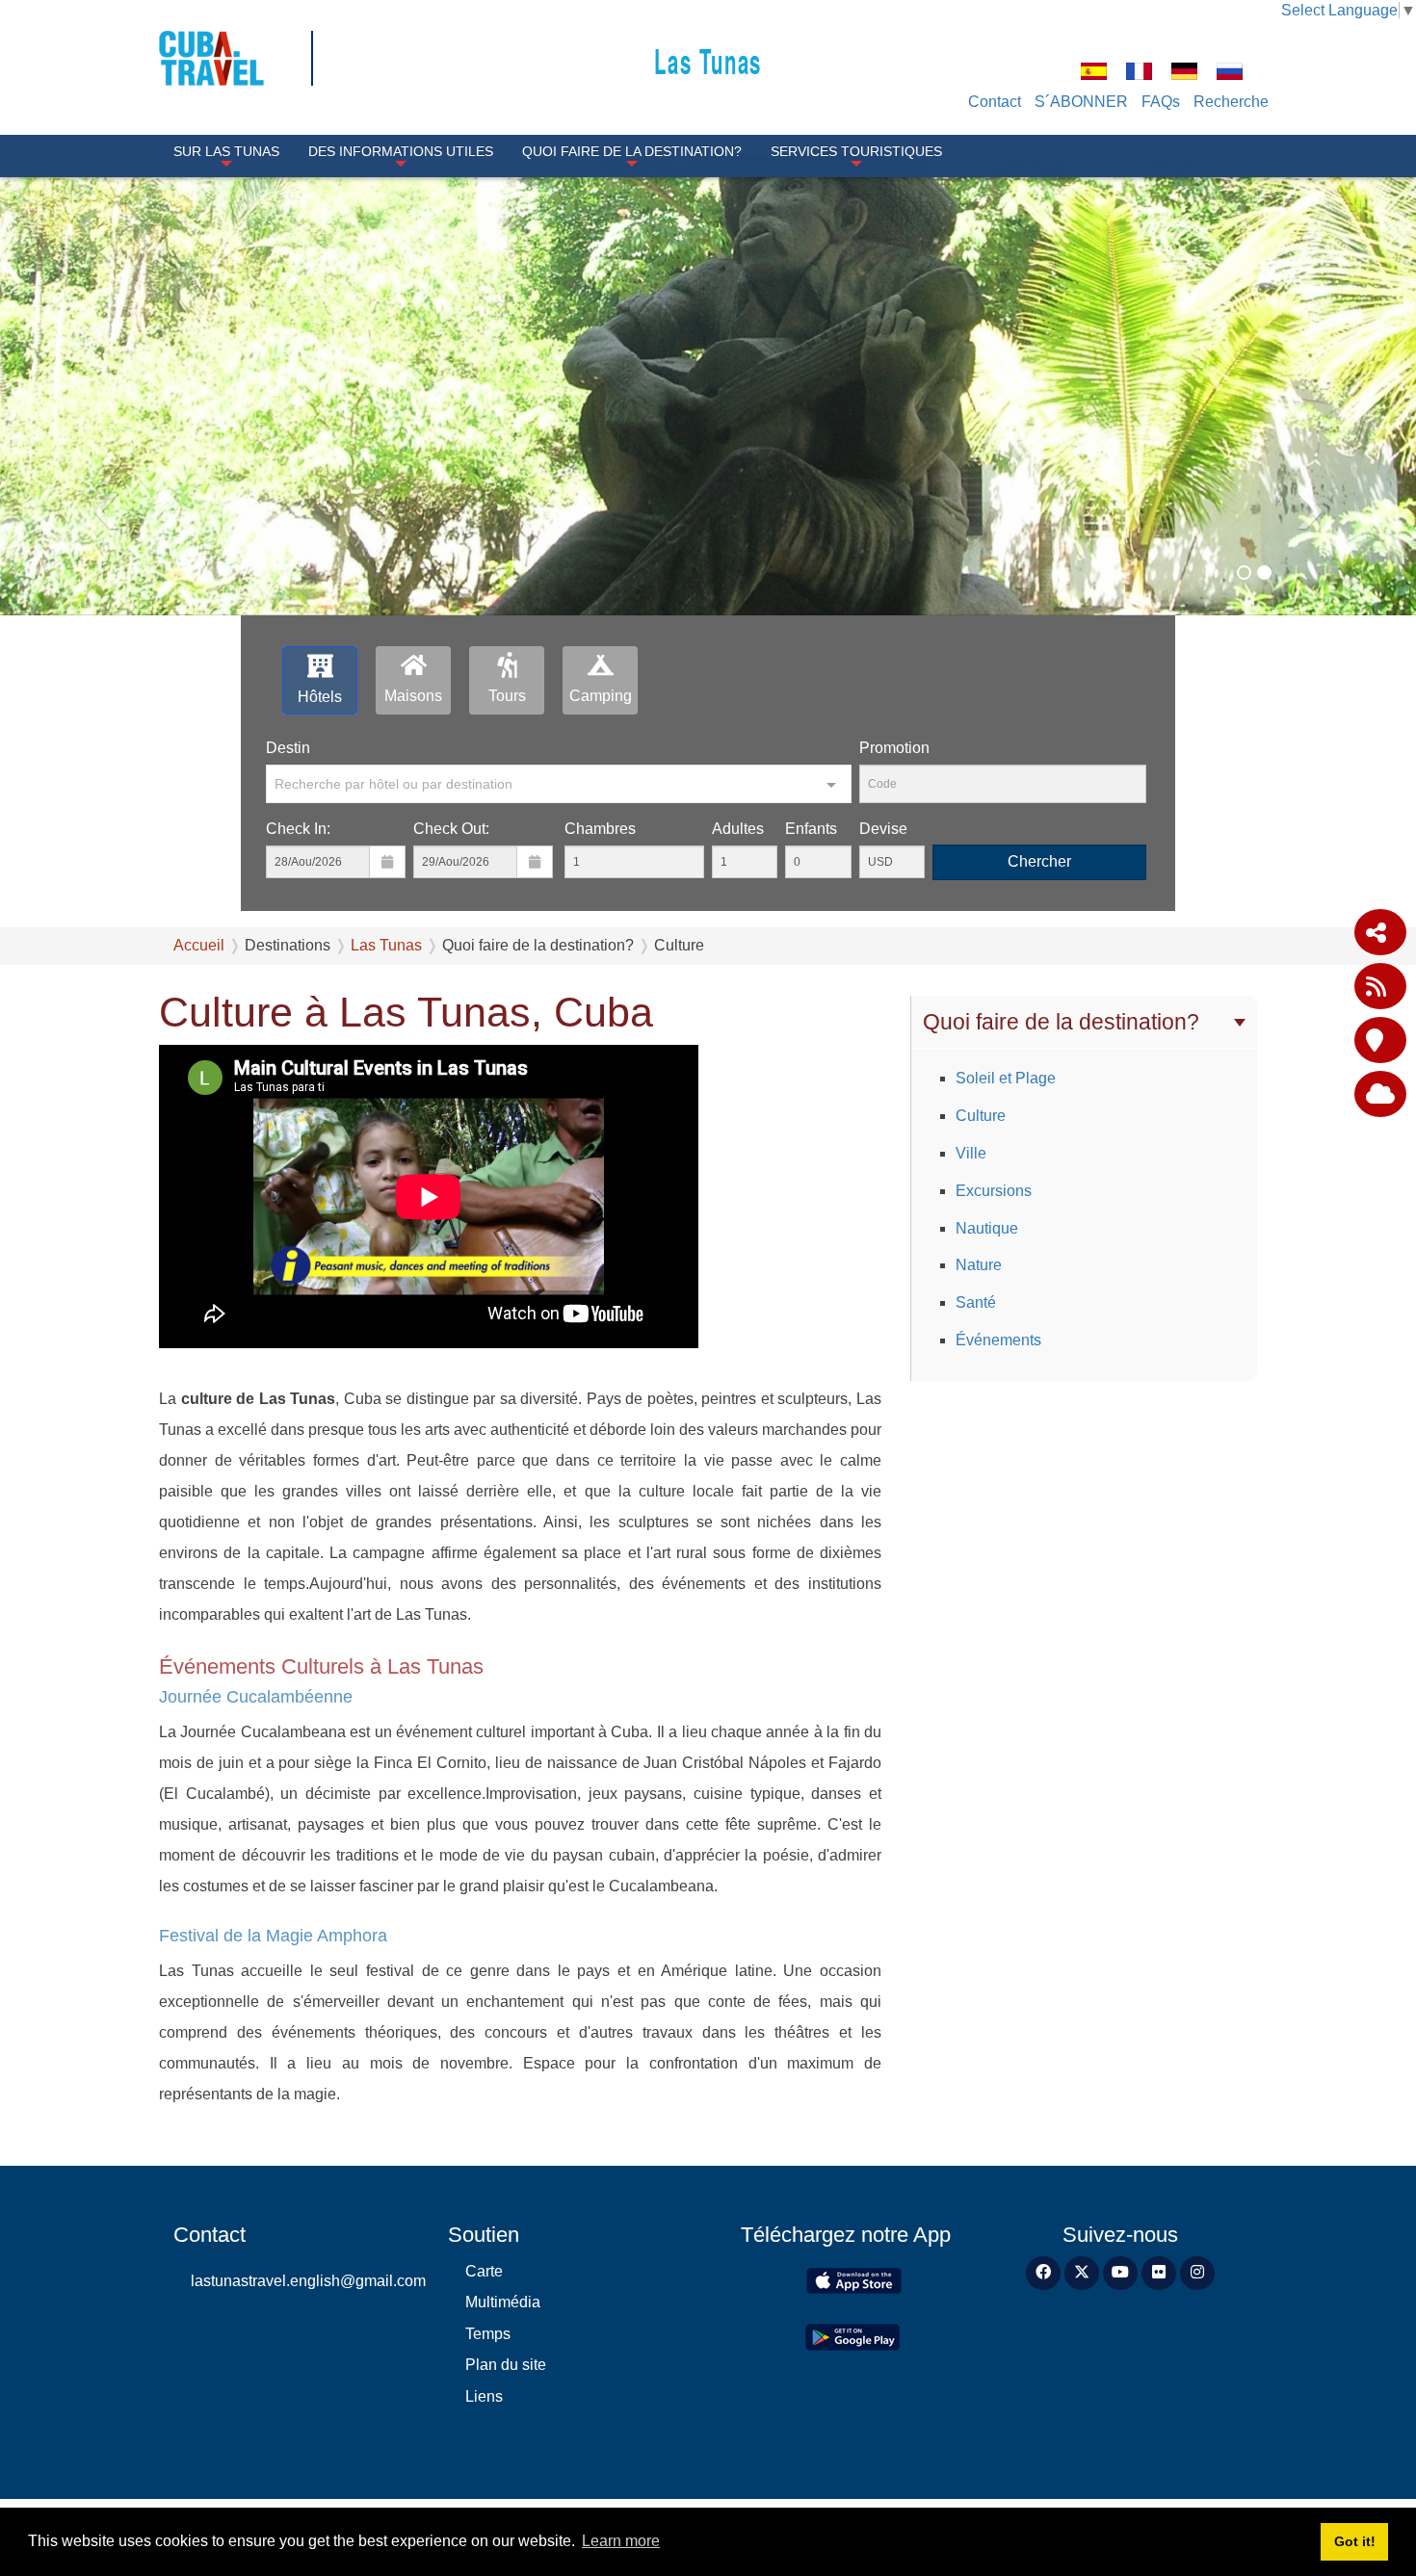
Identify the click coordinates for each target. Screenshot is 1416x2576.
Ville (971, 1153)
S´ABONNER (1081, 102)
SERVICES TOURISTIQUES (856, 151)
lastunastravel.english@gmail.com (305, 2281)
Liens (484, 2396)
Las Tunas (708, 60)
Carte (484, 2271)
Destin (288, 748)
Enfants (811, 829)
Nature (979, 1265)
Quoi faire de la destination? (632, 151)
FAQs (1161, 102)
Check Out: (451, 829)
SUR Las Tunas (226, 151)
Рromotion (894, 748)
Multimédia (503, 2302)
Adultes (738, 829)
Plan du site (506, 2365)
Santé (976, 1302)
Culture (981, 1116)
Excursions (994, 1191)
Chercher (1039, 861)
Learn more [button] (621, 2541)
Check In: (298, 829)
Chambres (600, 829)
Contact (995, 102)
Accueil (199, 945)
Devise (883, 829)
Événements (998, 1340)
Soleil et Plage (1006, 1078)
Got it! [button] (1355, 2541)
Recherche (1231, 102)
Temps (488, 2334)
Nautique (987, 1228)
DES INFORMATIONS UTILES (401, 151)
